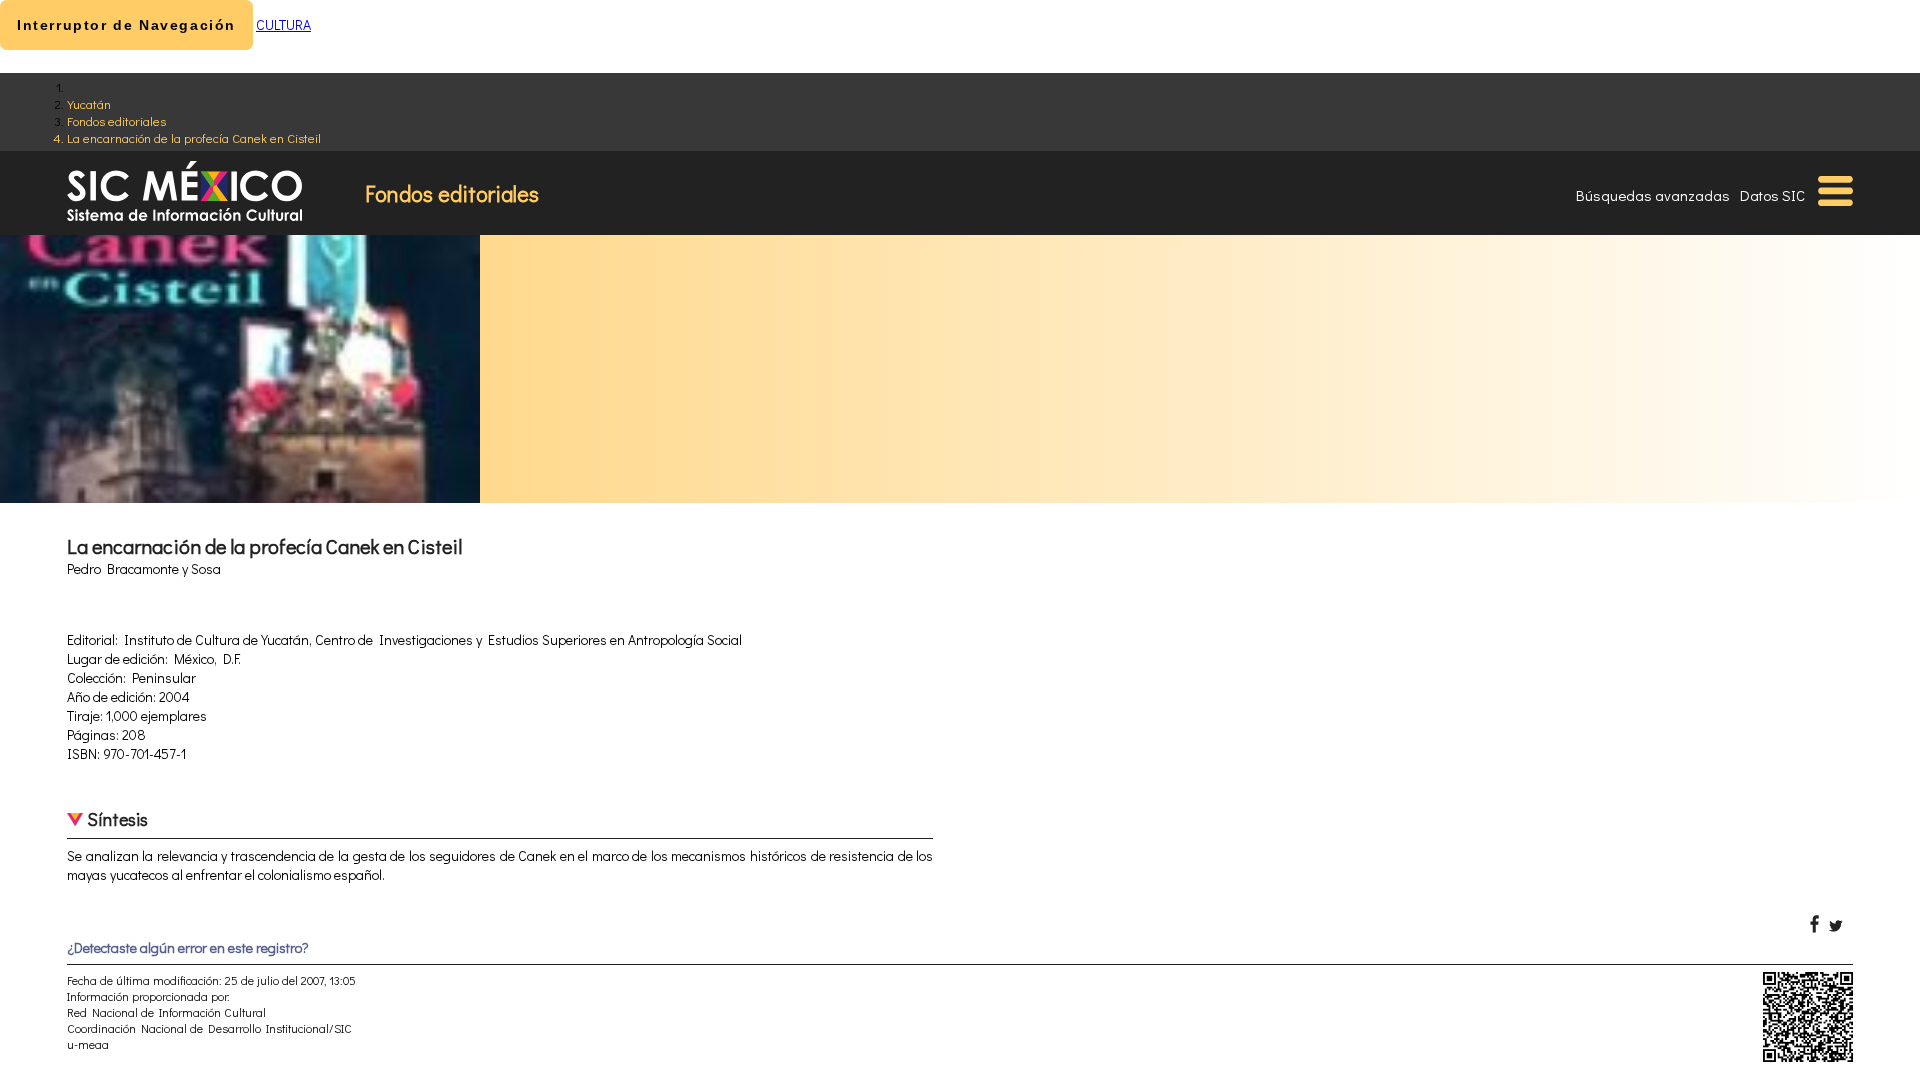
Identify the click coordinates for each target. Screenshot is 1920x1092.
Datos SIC (1772, 195)
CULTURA (283, 24)
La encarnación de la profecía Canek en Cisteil (194, 137)
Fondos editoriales (116, 120)
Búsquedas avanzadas (1653, 195)
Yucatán (89, 103)
